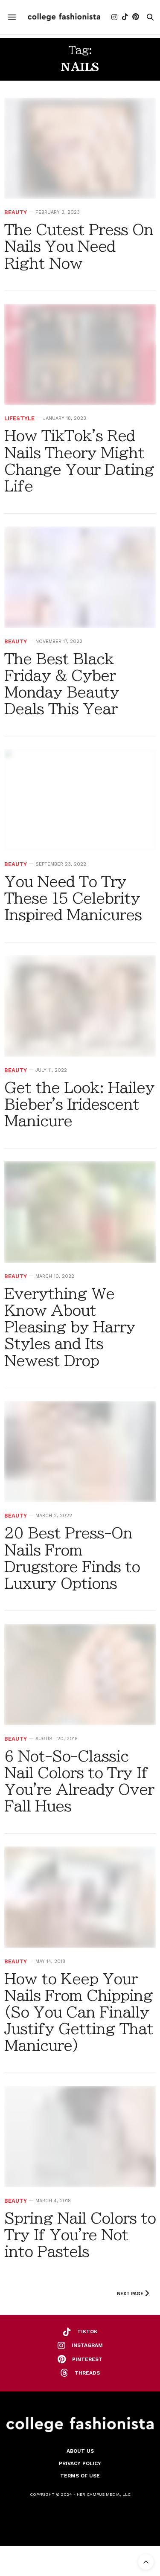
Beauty (16, 212)
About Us (80, 2451)
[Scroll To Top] (146, 2562)
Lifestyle (19, 418)
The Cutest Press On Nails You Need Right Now (79, 246)
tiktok (87, 2332)
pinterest (87, 2359)
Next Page (131, 2294)
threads (87, 2373)
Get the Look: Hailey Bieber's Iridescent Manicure (79, 1104)
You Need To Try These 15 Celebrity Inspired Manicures (73, 898)
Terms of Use (80, 2476)
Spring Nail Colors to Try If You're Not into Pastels (80, 2235)
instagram (87, 2345)
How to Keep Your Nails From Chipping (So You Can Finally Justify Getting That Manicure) (79, 2012)
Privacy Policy (80, 2463)
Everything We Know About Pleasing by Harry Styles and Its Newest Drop (70, 1327)
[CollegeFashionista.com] (64, 17)
